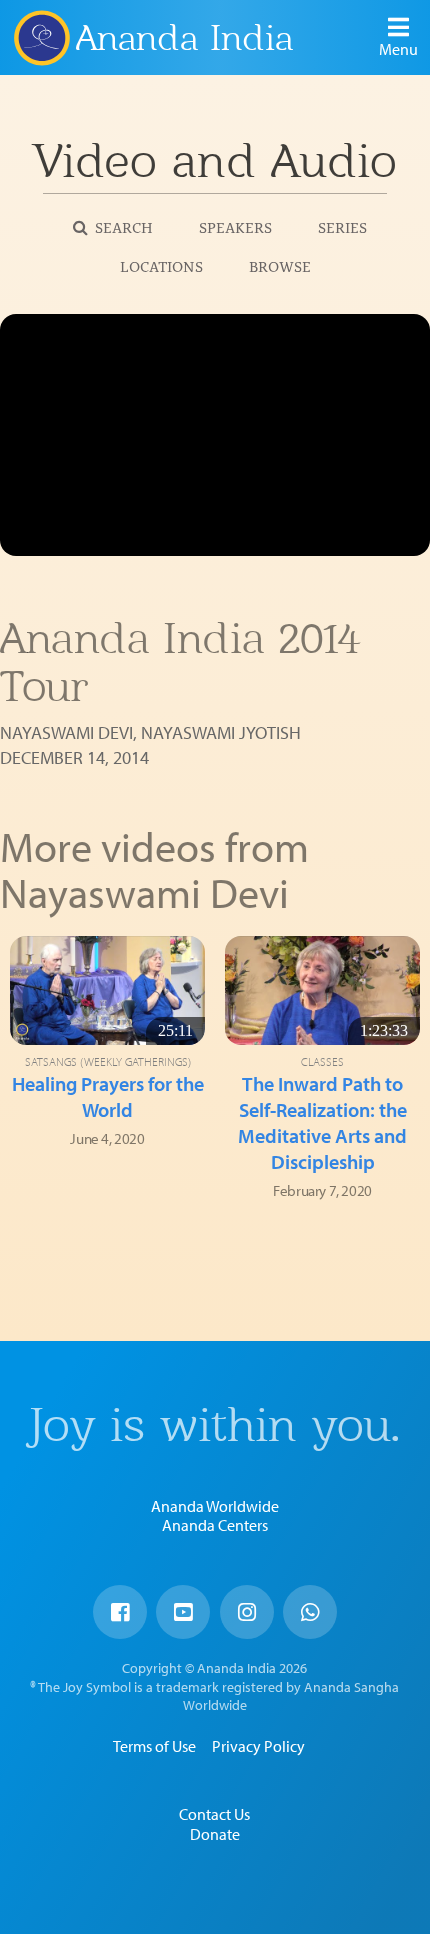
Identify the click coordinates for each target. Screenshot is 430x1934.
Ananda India (184, 38)
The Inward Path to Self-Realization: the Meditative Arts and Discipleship (322, 1122)
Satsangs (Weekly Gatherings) (108, 1061)
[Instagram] (247, 1612)
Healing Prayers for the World (108, 1096)
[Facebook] (120, 1612)
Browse (280, 265)
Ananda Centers (215, 1525)
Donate (215, 1834)
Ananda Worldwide (215, 1506)
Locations (161, 265)
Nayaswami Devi (66, 732)
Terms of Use (154, 1746)
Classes (322, 1061)
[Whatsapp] (310, 1612)
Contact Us (214, 1814)
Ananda (41, 37)
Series (342, 226)
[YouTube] (183, 1612)
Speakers (235, 226)
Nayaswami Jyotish (221, 732)
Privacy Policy (258, 1746)
